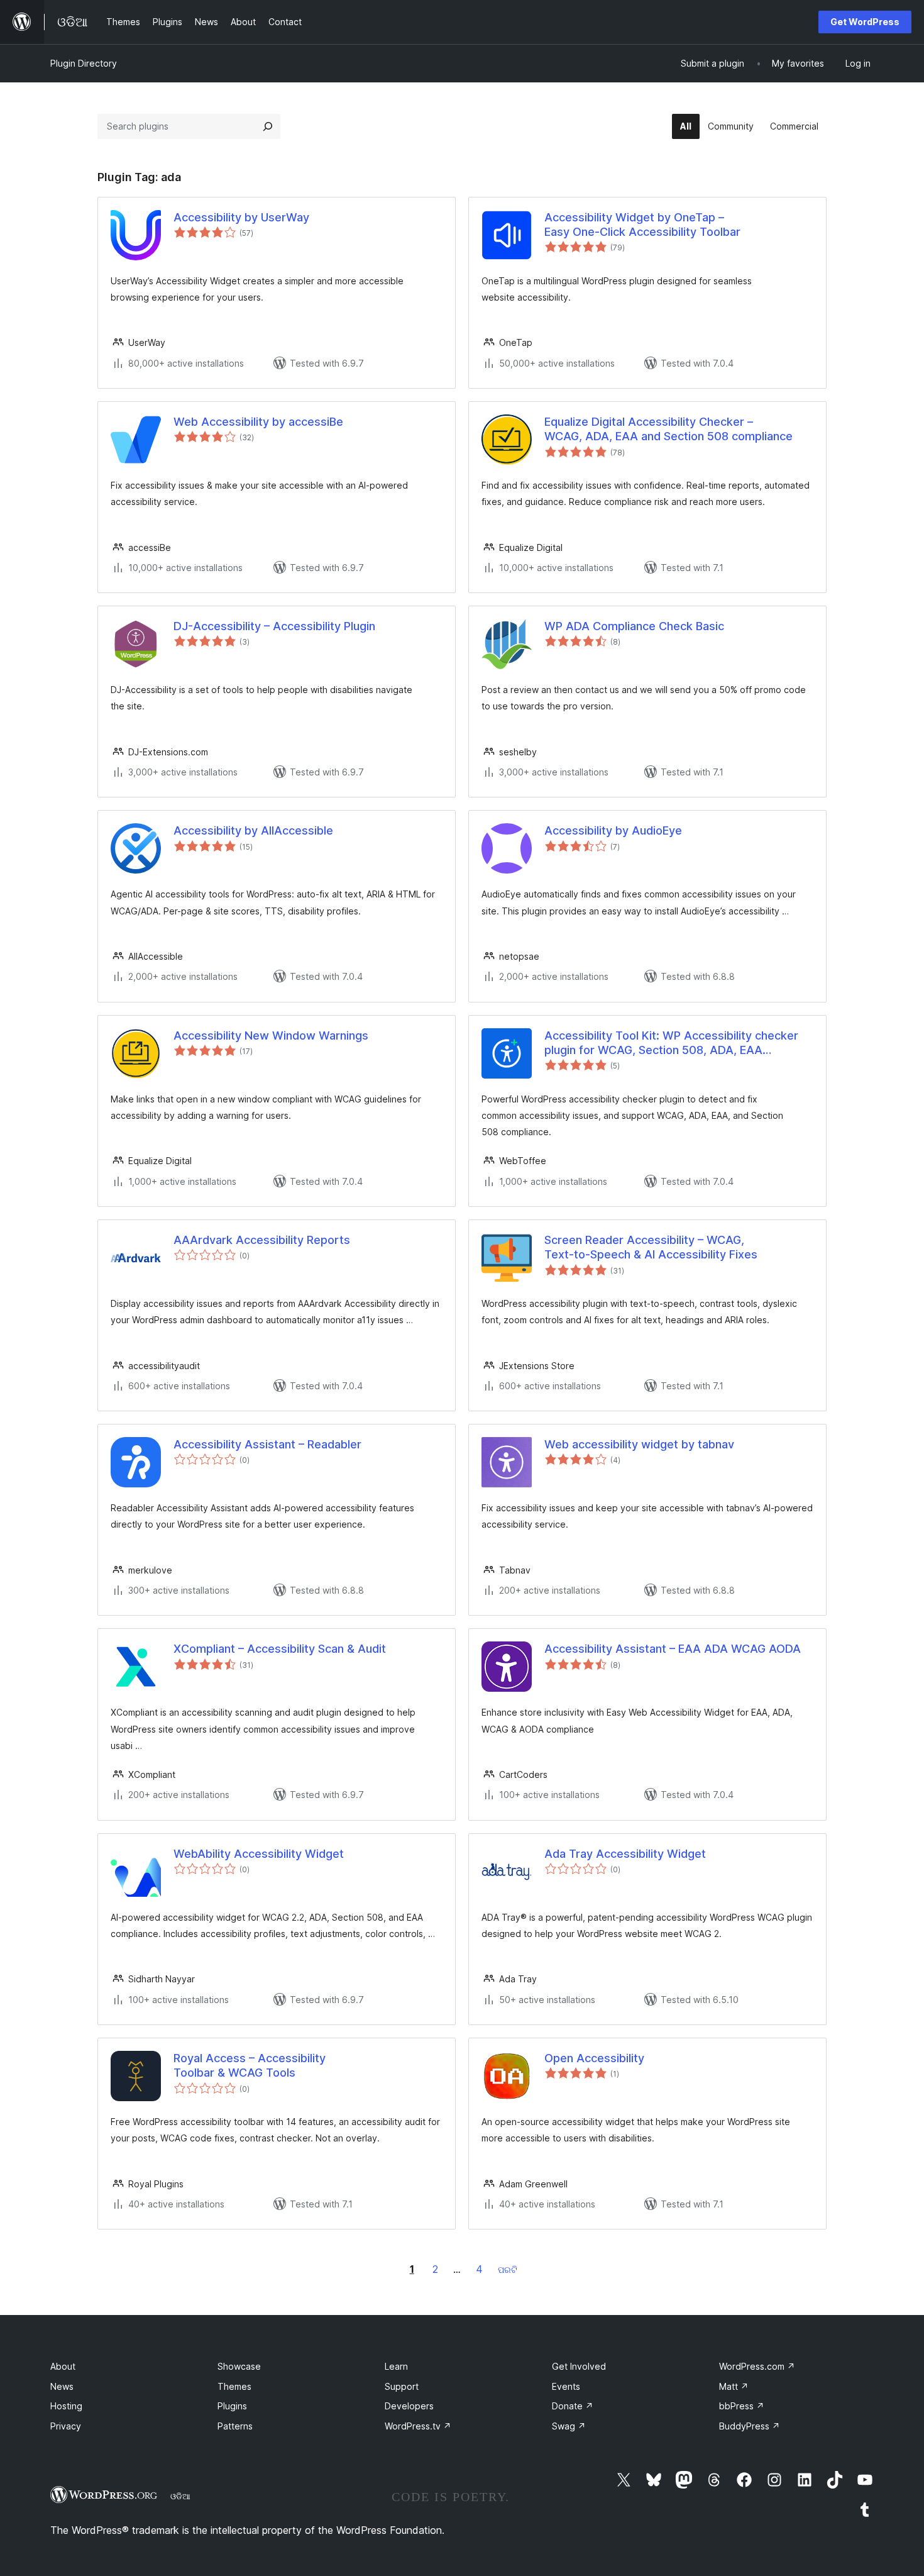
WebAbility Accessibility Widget (259, 1854)
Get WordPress (865, 22)
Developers (409, 2406)
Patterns (235, 2426)
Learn (396, 2366)
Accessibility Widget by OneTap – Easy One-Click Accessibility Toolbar (642, 225)
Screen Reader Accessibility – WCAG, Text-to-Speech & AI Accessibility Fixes (651, 1247)
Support (402, 2386)
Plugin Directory (84, 63)
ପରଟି (508, 2269)
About (63, 2366)
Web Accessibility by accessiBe (258, 422)
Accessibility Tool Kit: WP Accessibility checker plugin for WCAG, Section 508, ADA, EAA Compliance (671, 1043)
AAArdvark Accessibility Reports (262, 1240)
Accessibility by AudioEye (613, 830)
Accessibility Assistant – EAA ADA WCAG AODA (673, 1649)
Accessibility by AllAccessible (253, 830)
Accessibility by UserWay (241, 217)
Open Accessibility (594, 2058)
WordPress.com (757, 2366)
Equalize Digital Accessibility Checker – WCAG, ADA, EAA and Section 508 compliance (668, 429)
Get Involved (579, 2366)
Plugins (232, 2406)
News (62, 2386)
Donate (573, 2406)
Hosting (66, 2406)
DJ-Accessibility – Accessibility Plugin (274, 626)
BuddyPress (750, 2426)
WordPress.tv (418, 2426)
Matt (734, 2386)
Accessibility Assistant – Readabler (267, 1444)
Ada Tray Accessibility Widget (625, 1854)
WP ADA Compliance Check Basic (634, 626)
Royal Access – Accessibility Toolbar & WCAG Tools (250, 2065)
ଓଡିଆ (180, 2496)
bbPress (742, 2406)
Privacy (66, 2426)
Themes (234, 2386)
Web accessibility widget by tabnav (639, 1444)
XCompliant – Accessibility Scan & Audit (280, 1649)
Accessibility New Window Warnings (271, 1035)
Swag (569, 2426)
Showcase (239, 2366)
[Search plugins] (268, 126)
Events (566, 2386)
